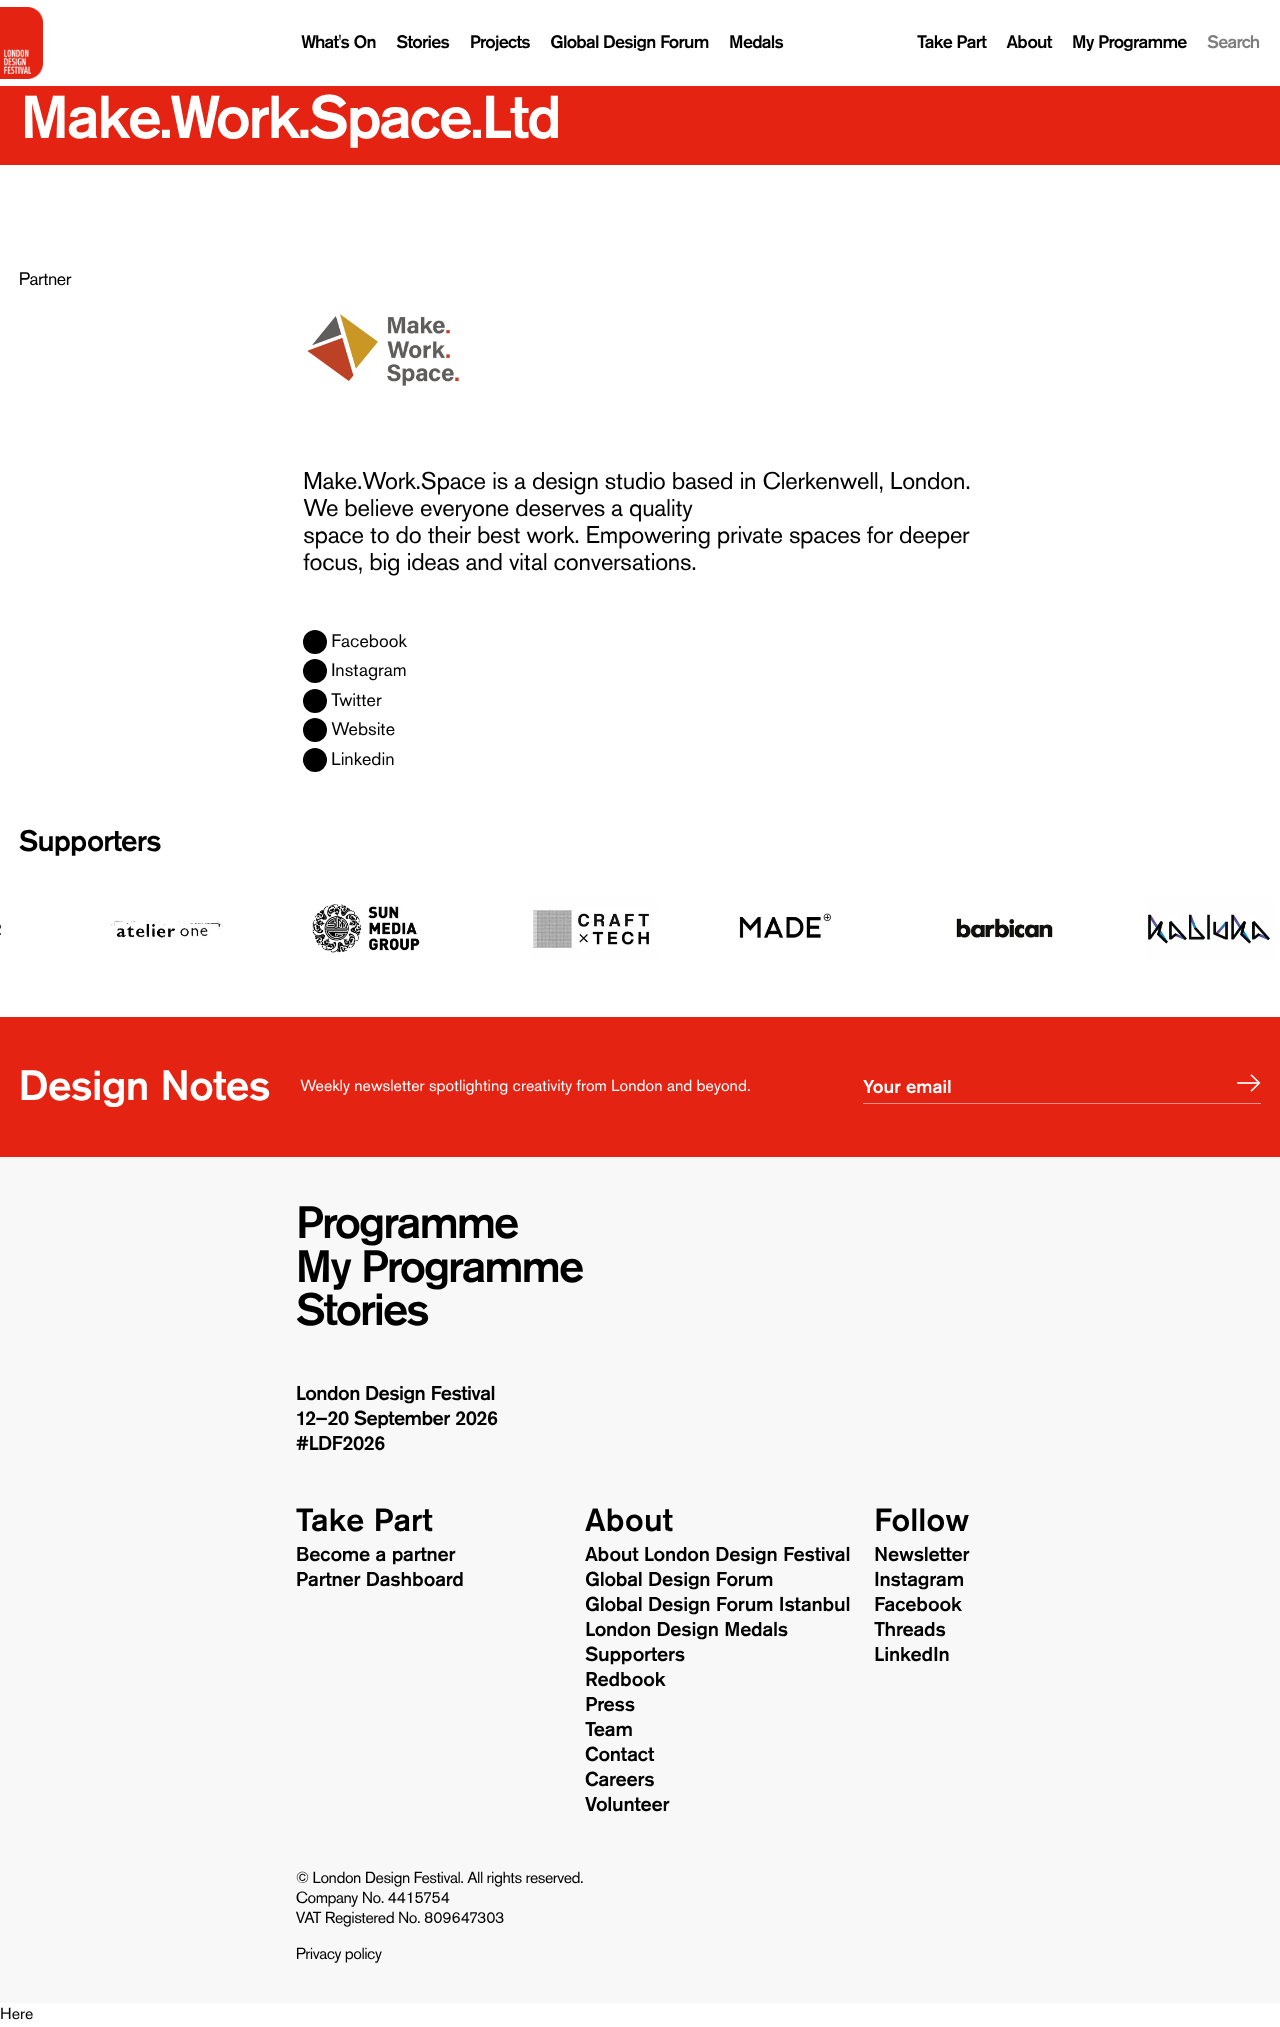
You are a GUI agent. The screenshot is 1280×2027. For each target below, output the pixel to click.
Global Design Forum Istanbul (717, 1605)
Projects (500, 42)
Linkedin (362, 760)
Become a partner (376, 1555)
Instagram (368, 671)
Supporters (90, 842)
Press (610, 1705)
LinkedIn (911, 1655)
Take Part (951, 42)
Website (363, 730)
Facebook (368, 642)
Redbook (625, 1680)
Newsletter (921, 1555)
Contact (619, 1755)
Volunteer (627, 1805)
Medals (756, 42)
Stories (422, 42)
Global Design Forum (629, 42)
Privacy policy (339, 1955)
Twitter (356, 701)
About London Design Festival (717, 1555)
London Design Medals (686, 1630)
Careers (620, 1780)
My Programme (1129, 42)
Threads (910, 1630)
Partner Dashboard (380, 1580)
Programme (406, 1224)
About (1029, 42)
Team (609, 1730)
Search (1233, 42)
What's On (338, 42)
